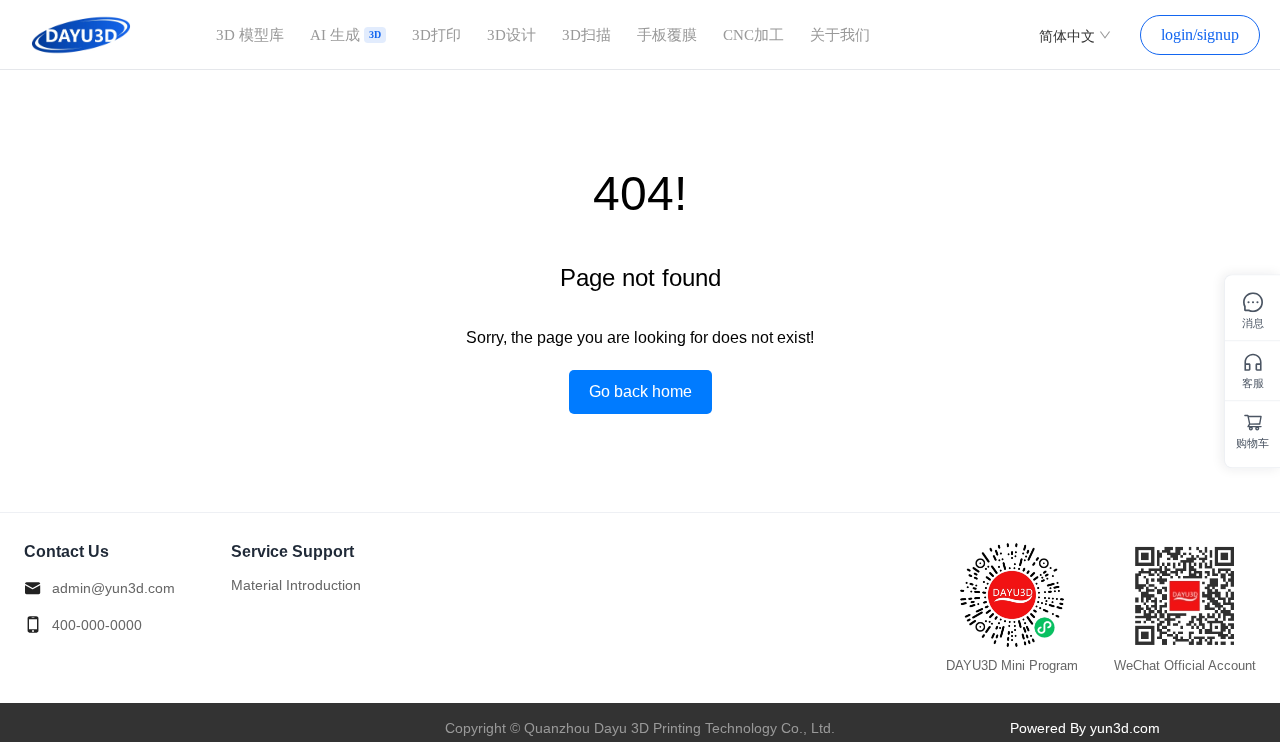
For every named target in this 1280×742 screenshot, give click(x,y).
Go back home (640, 391)
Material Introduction (296, 585)
